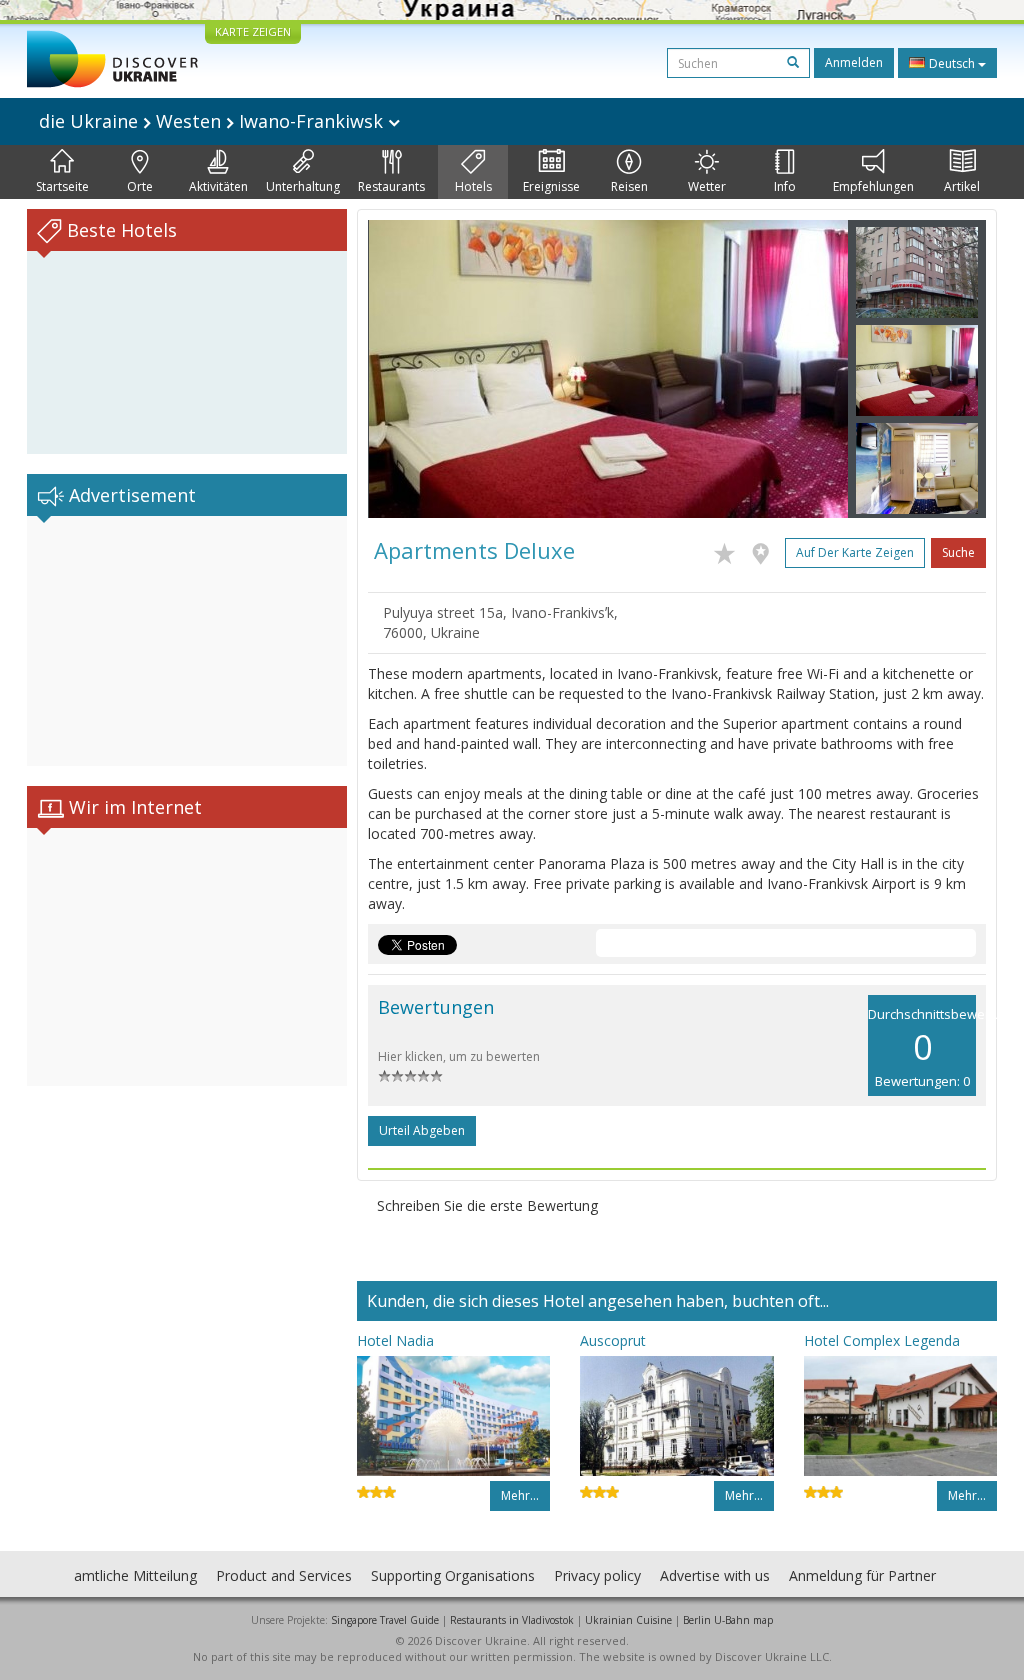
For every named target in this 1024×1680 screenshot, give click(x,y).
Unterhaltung (303, 186)
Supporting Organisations (453, 1575)
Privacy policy (597, 1575)
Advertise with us (715, 1575)
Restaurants (391, 186)
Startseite (62, 186)
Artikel (962, 186)
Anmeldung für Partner (862, 1575)
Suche (958, 552)
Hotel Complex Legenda (882, 1340)
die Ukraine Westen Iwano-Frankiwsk (213, 121)
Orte (140, 186)
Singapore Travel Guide (385, 1620)
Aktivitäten (218, 186)
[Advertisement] (187, 641)
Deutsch (952, 63)
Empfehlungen (873, 186)
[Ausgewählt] (729, 550)
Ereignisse (551, 186)
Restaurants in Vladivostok (512, 1620)
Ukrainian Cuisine (628, 1620)
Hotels (473, 186)
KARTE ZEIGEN (253, 31)
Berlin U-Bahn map (728, 1620)
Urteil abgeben (422, 1130)
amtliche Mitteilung (135, 1575)
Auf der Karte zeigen (855, 552)
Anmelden (854, 62)
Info (785, 186)
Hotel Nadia (395, 1340)
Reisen (629, 186)
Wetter (707, 186)
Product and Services (284, 1575)
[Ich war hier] (765, 550)
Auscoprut (613, 1340)
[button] (404, 369)
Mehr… (520, 1495)
